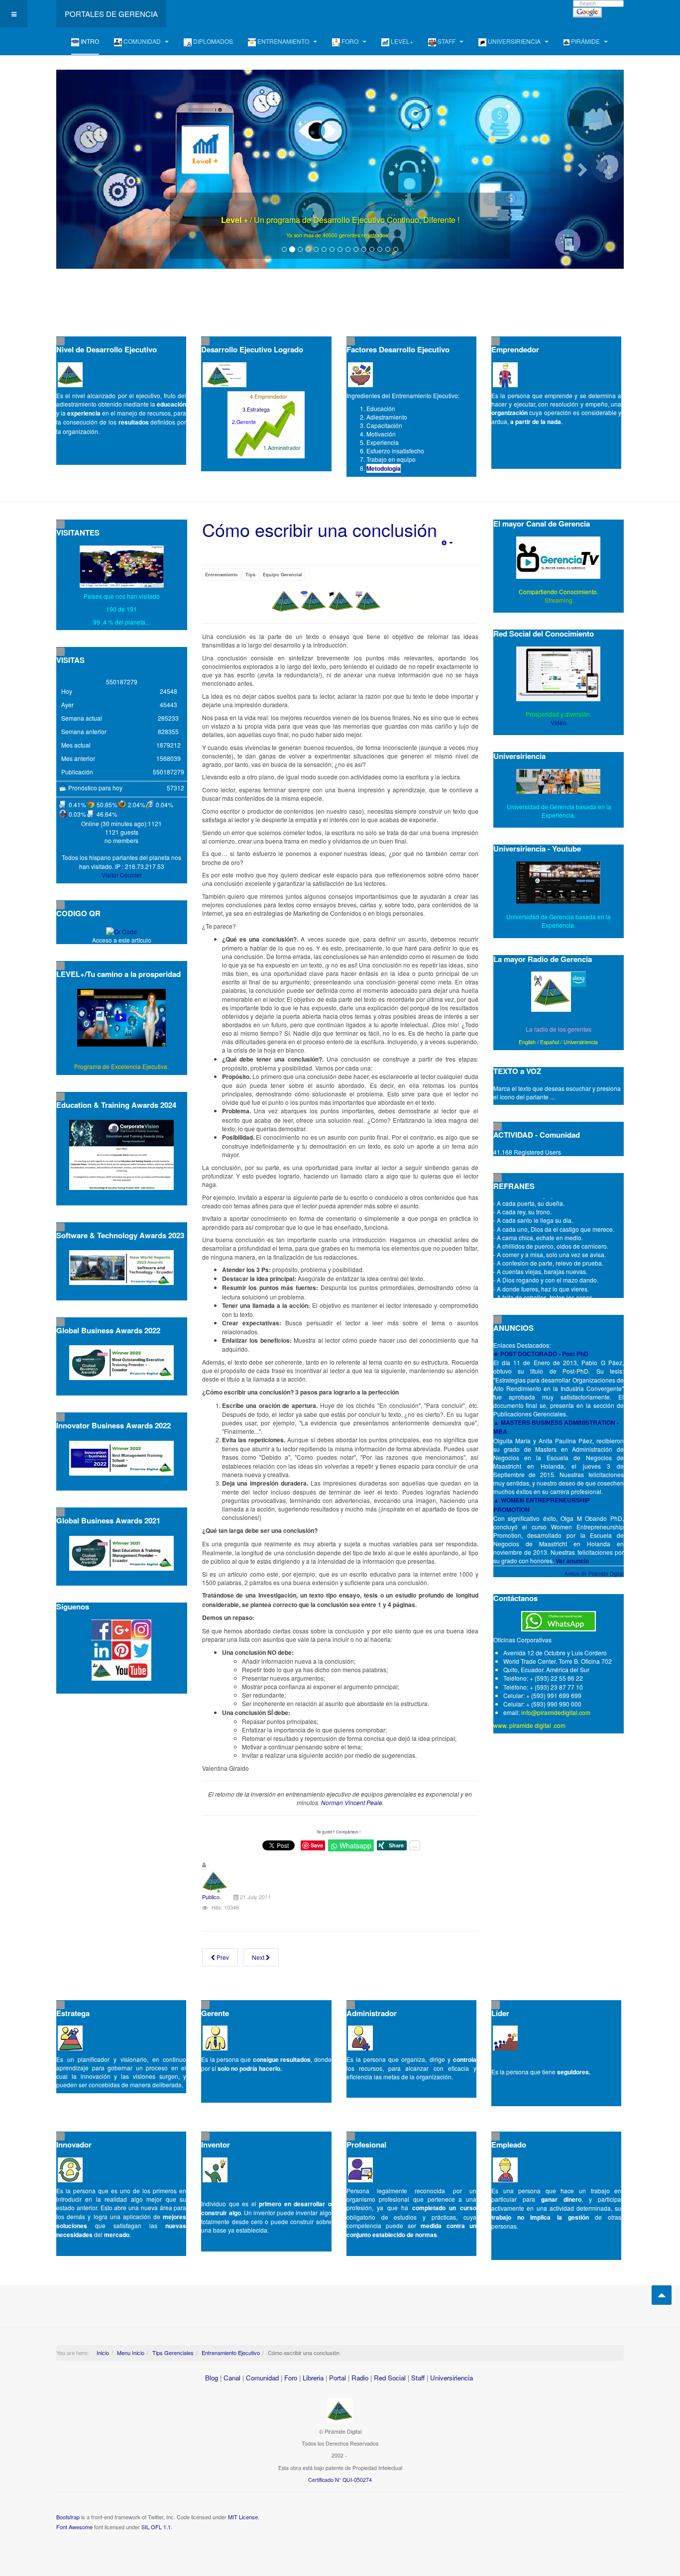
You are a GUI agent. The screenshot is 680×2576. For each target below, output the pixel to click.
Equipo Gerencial (283, 575)
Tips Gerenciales (173, 2353)
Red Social (390, 2378)
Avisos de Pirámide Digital (594, 1574)
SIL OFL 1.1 (156, 2527)
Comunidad (262, 2378)
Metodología (384, 468)
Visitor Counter (122, 875)
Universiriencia (581, 1042)
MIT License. (244, 2517)
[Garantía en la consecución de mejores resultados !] (340, 169)
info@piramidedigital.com (556, 1712)
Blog (212, 2378)
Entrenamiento (222, 575)
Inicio (103, 2353)
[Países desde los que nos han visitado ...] (122, 567)
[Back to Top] (662, 2295)
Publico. (212, 1897)
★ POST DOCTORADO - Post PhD (541, 1354)
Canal (232, 2378)
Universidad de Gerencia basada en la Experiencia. (559, 921)
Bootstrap (68, 2517)
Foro (291, 2378)
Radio (360, 2378)
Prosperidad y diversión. (559, 714)
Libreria (313, 2378)
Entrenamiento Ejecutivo (231, 2353)
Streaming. (559, 600)
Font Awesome (74, 2527)
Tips (250, 575)
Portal (338, 2378)
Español (550, 1042)
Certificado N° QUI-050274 (340, 2480)
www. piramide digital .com (529, 1725)
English (527, 1042)
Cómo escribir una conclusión (320, 529)
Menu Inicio (131, 2353)
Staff (418, 2378)
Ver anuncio (572, 1561)
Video (559, 722)
